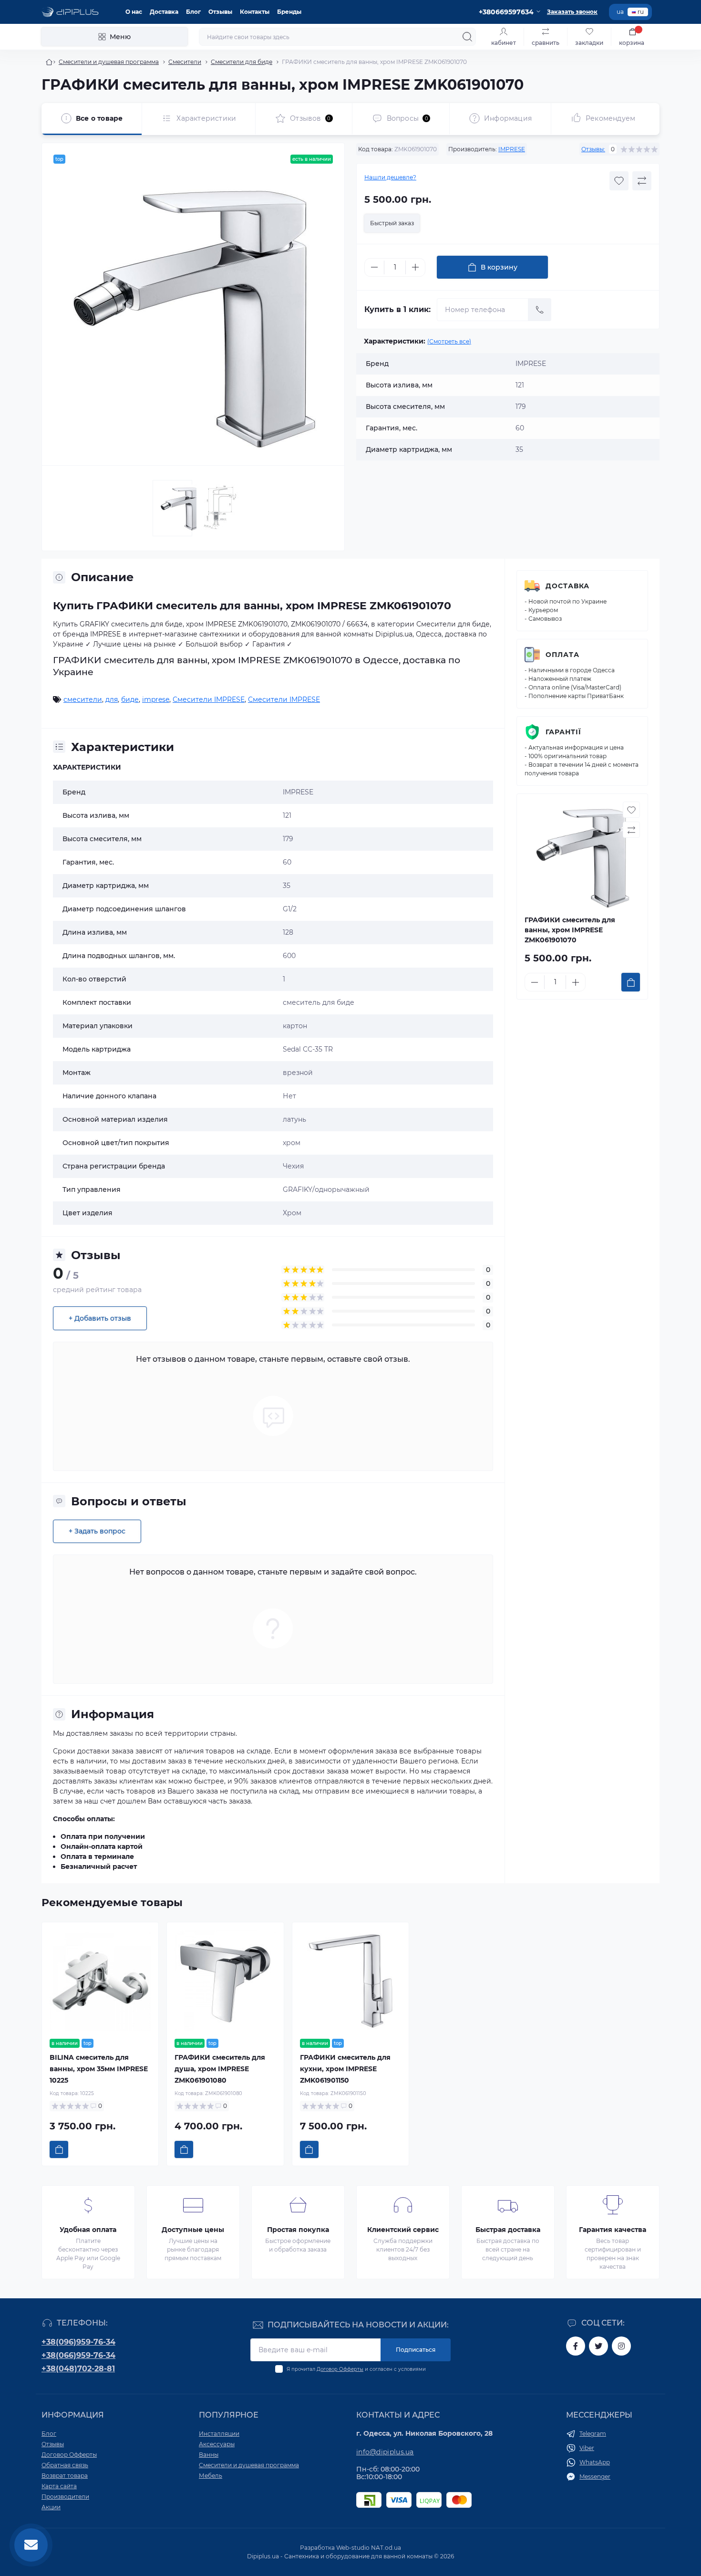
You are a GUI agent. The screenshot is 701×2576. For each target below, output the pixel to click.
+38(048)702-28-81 (78, 2369)
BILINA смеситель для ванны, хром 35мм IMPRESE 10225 (99, 2069)
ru (641, 12)
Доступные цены (193, 2230)
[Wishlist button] (619, 181)
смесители (83, 699)
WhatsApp (595, 2462)
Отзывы (220, 12)
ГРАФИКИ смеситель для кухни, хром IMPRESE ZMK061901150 (345, 2069)
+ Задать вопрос (97, 1531)
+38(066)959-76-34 (78, 2355)
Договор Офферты (340, 2369)
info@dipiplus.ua (385, 2452)
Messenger (595, 2477)
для (112, 699)
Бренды (289, 12)
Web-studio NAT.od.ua (369, 2548)
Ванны (209, 2455)
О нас (134, 12)
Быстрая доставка (508, 2230)
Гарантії (563, 732)
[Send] (540, 310)
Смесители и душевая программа (109, 62)
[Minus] (374, 267)
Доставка (164, 12)
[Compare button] (642, 181)
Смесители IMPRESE (209, 699)
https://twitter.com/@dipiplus (598, 2346)
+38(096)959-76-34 (78, 2342)
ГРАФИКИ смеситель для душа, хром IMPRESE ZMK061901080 (220, 2069)
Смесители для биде (242, 62)
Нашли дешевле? (390, 177)
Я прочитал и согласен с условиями (356, 2369)
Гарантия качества (613, 2230)
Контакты (255, 12)
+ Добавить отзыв (100, 1318)
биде (130, 699)
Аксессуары (217, 2444)
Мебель (211, 2476)
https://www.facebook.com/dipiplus (576, 2346)
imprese (156, 699)
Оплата (562, 655)
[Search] (467, 37)
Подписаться (416, 2350)
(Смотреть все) (449, 341)
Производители (65, 2497)
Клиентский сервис (403, 2230)
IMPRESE (512, 149)
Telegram (593, 2434)
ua (620, 12)
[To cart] (631, 982)
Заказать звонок (572, 12)
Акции (51, 2507)
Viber (587, 2448)
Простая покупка (298, 2230)
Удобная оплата (88, 2230)
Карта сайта (59, 2486)
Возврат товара (65, 2476)
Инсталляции (219, 2434)
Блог (193, 12)
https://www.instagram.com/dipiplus (621, 2346)
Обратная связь (65, 2465)
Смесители (185, 62)
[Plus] (415, 267)
